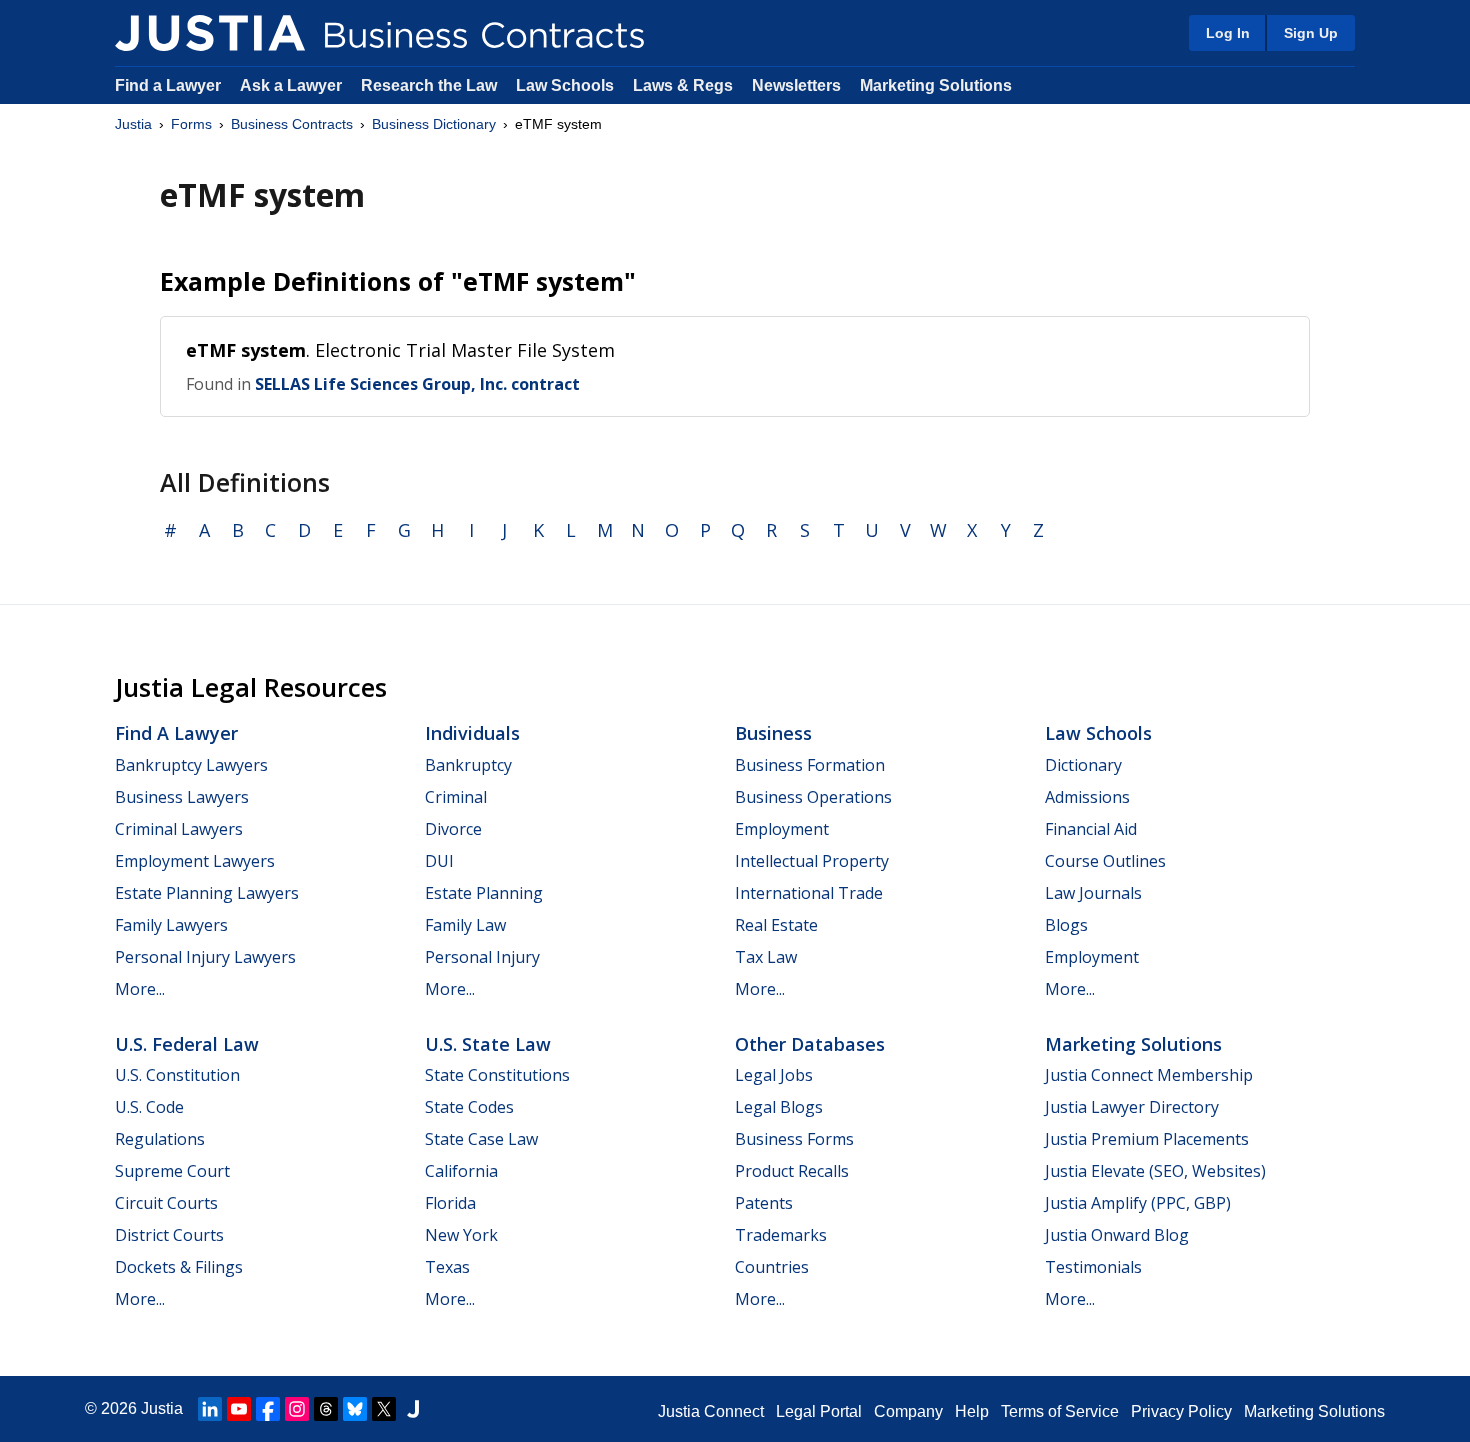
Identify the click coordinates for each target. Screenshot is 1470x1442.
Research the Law (429, 85)
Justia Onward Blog (1117, 1235)
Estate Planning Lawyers (207, 893)
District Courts (169, 1235)
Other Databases (810, 1044)
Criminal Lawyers (179, 829)
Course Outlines (1105, 861)
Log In (1228, 33)
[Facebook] (268, 1409)
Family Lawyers (171, 925)
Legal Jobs (774, 1075)
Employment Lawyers (195, 861)
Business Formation (810, 765)
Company (908, 1411)
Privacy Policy (1181, 1411)
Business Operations (813, 797)
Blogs (1066, 925)
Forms (191, 124)
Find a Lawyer (168, 85)
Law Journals (1093, 893)
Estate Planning (484, 893)
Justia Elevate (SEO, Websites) (1155, 1171)
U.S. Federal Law (187, 1044)
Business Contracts (292, 124)
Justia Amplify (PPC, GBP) (1138, 1203)
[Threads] (326, 1409)
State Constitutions (497, 1075)
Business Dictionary (434, 124)
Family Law (465, 925)
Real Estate (776, 925)
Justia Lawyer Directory (1132, 1107)
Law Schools (565, 85)
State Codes (469, 1107)
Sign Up (1311, 33)
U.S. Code (149, 1107)
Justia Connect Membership (1149, 1075)
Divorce (453, 829)
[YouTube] (239, 1409)
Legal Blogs (779, 1107)
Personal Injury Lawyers (205, 957)
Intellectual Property (812, 861)
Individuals (472, 733)
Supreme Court (172, 1171)
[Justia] (210, 33)
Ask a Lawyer (293, 85)
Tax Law (766, 957)
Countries (772, 1267)
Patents (764, 1203)
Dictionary (1083, 765)
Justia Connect (711, 1411)
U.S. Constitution (177, 1075)
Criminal (456, 797)
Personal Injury (482, 957)
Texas (447, 1267)
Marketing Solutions (936, 85)
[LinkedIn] (210, 1409)
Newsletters (796, 85)
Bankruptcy (468, 765)
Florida (450, 1203)
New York (461, 1235)
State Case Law (481, 1139)
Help (972, 1411)
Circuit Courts (166, 1203)
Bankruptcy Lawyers (191, 765)
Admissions (1087, 797)
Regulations (160, 1139)
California (461, 1171)
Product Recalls (792, 1171)
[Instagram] (297, 1409)
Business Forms (794, 1139)
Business (773, 733)
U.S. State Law (488, 1044)
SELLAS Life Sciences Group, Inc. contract (417, 384)
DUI (439, 861)
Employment (782, 829)
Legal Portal (819, 1411)
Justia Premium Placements (1147, 1139)
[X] (384, 1409)
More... (140, 989)
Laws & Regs (683, 85)
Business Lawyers (182, 797)
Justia (133, 124)
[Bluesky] (355, 1409)
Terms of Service (1060, 1411)
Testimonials (1093, 1267)
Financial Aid (1091, 829)
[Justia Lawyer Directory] (413, 1409)
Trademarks (781, 1235)
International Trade (809, 893)
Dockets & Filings (179, 1267)
